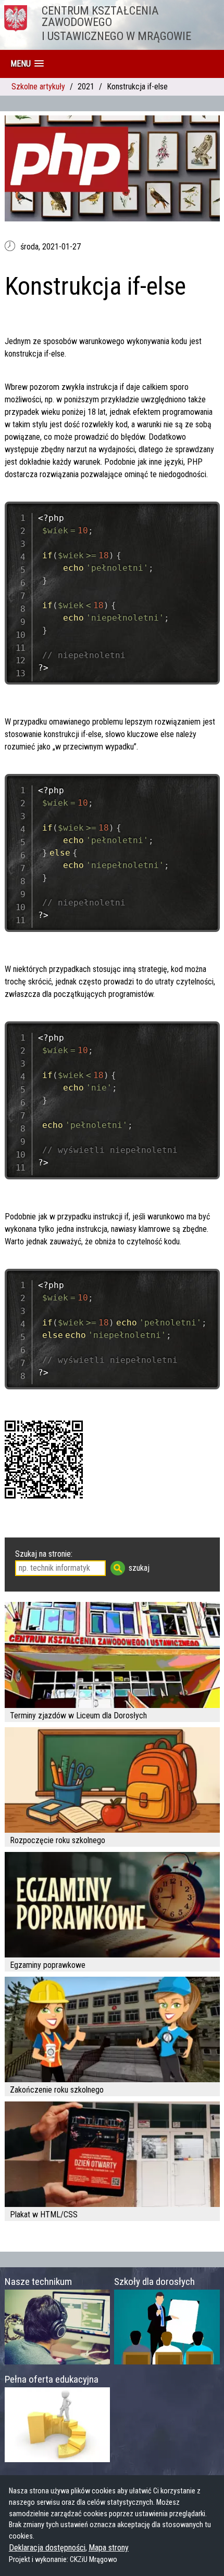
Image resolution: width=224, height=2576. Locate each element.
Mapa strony (109, 2548)
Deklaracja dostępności (47, 2548)
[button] (27, 64)
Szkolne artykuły (38, 87)
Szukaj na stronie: (44, 1554)
